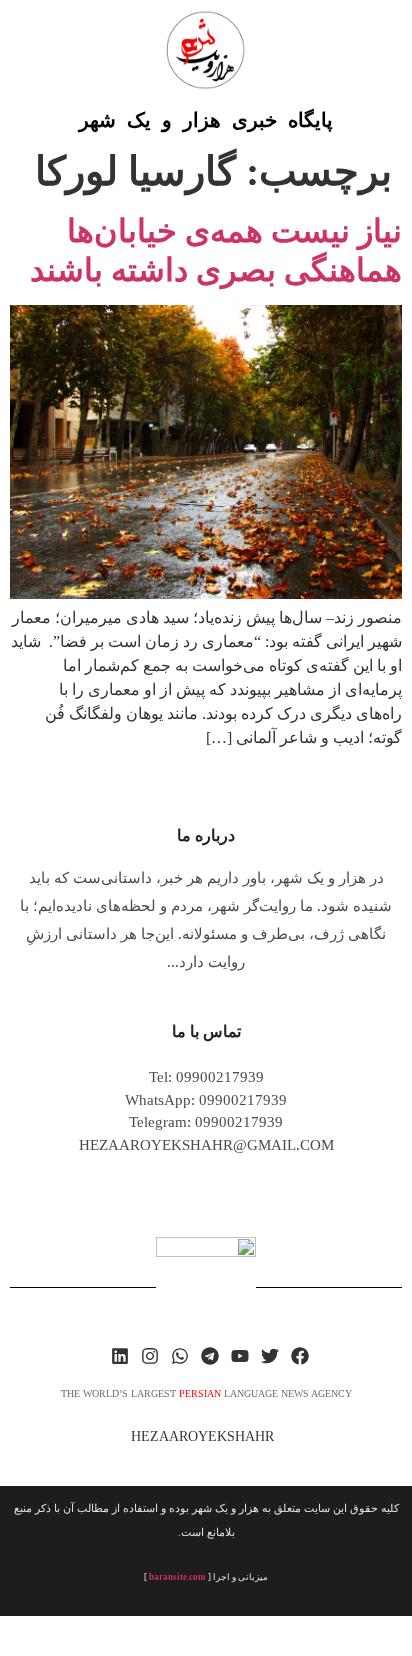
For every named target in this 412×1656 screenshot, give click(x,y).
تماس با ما (206, 1031)
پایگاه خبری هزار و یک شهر (206, 120)
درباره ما (206, 835)
